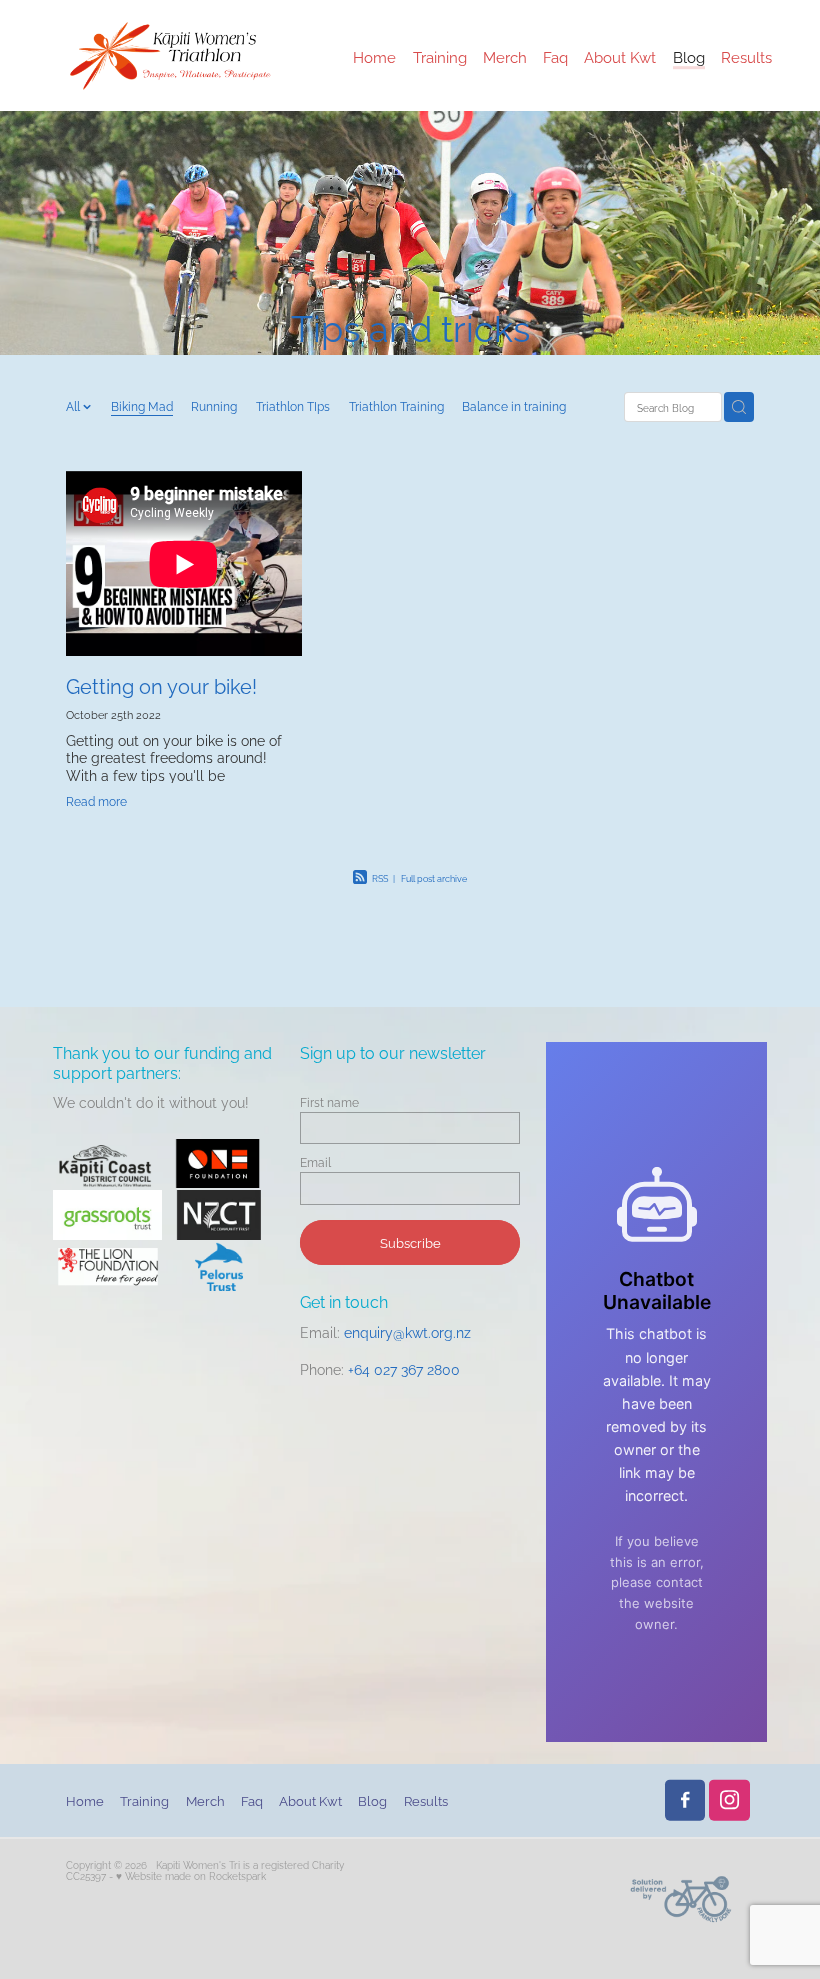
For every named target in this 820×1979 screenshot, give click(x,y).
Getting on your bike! (161, 685)
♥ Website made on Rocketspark (191, 1875)
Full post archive (434, 878)
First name (329, 1102)
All (74, 405)
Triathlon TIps (293, 405)
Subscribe (410, 1242)
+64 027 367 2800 (404, 1368)
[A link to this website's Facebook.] (685, 1800)
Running (214, 405)
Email (315, 1162)
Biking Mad (142, 405)
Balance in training (514, 405)
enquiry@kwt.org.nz (407, 1331)
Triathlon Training (396, 405)
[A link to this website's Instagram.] (729, 1800)
